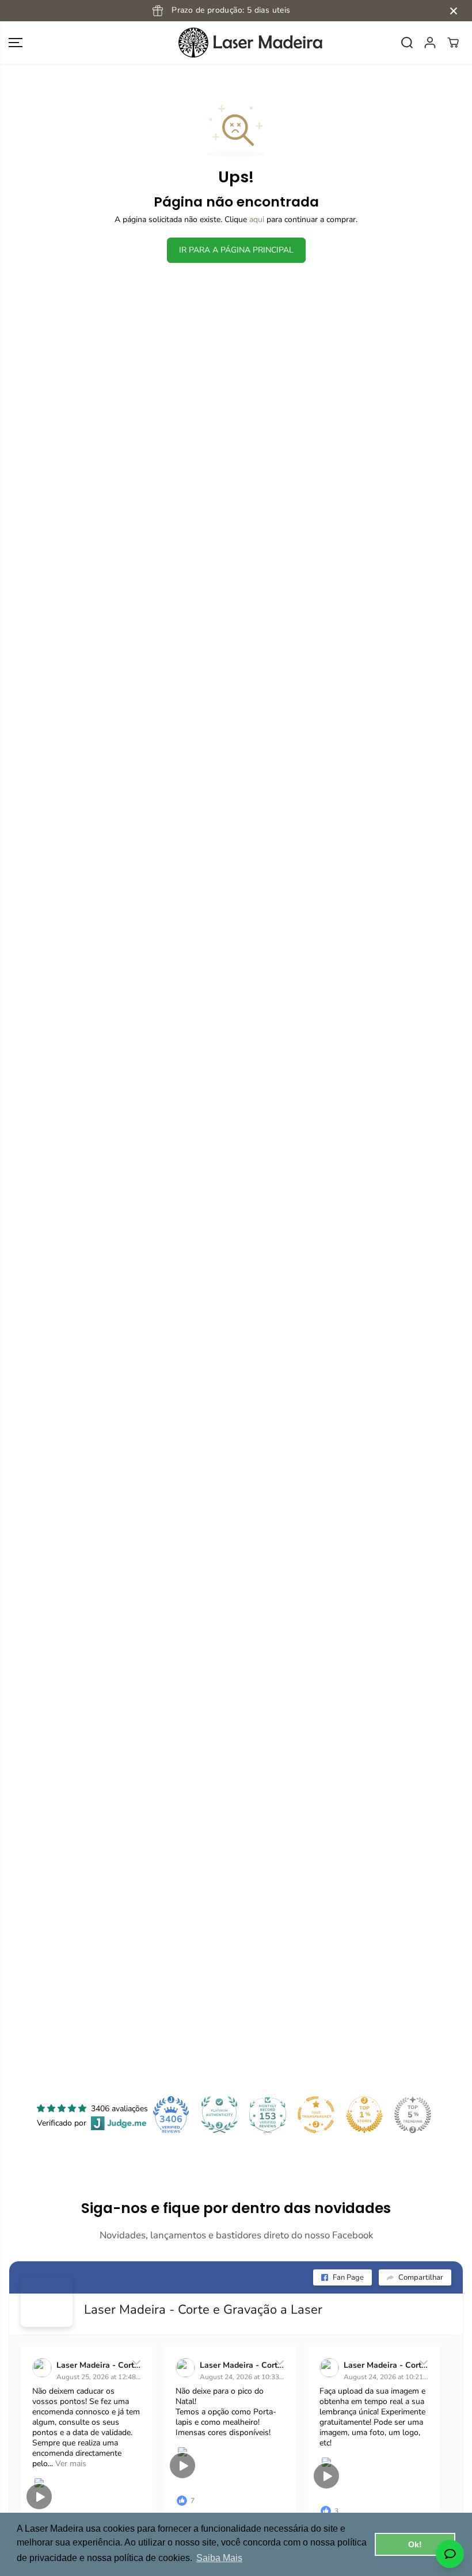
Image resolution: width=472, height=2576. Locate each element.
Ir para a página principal (236, 250)
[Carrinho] (453, 43)
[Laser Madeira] (236, 43)
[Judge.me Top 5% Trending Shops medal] (413, 2115)
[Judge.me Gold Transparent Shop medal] (316, 2115)
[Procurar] (407, 43)
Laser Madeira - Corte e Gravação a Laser (203, 2310)
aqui (257, 219)
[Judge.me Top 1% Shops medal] (364, 2115)
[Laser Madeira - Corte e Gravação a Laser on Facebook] (47, 2301)
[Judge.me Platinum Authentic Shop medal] (219, 2115)
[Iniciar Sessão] (430, 43)
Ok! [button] (415, 2544)
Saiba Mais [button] (219, 2558)
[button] (16, 43)
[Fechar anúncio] (454, 11)
